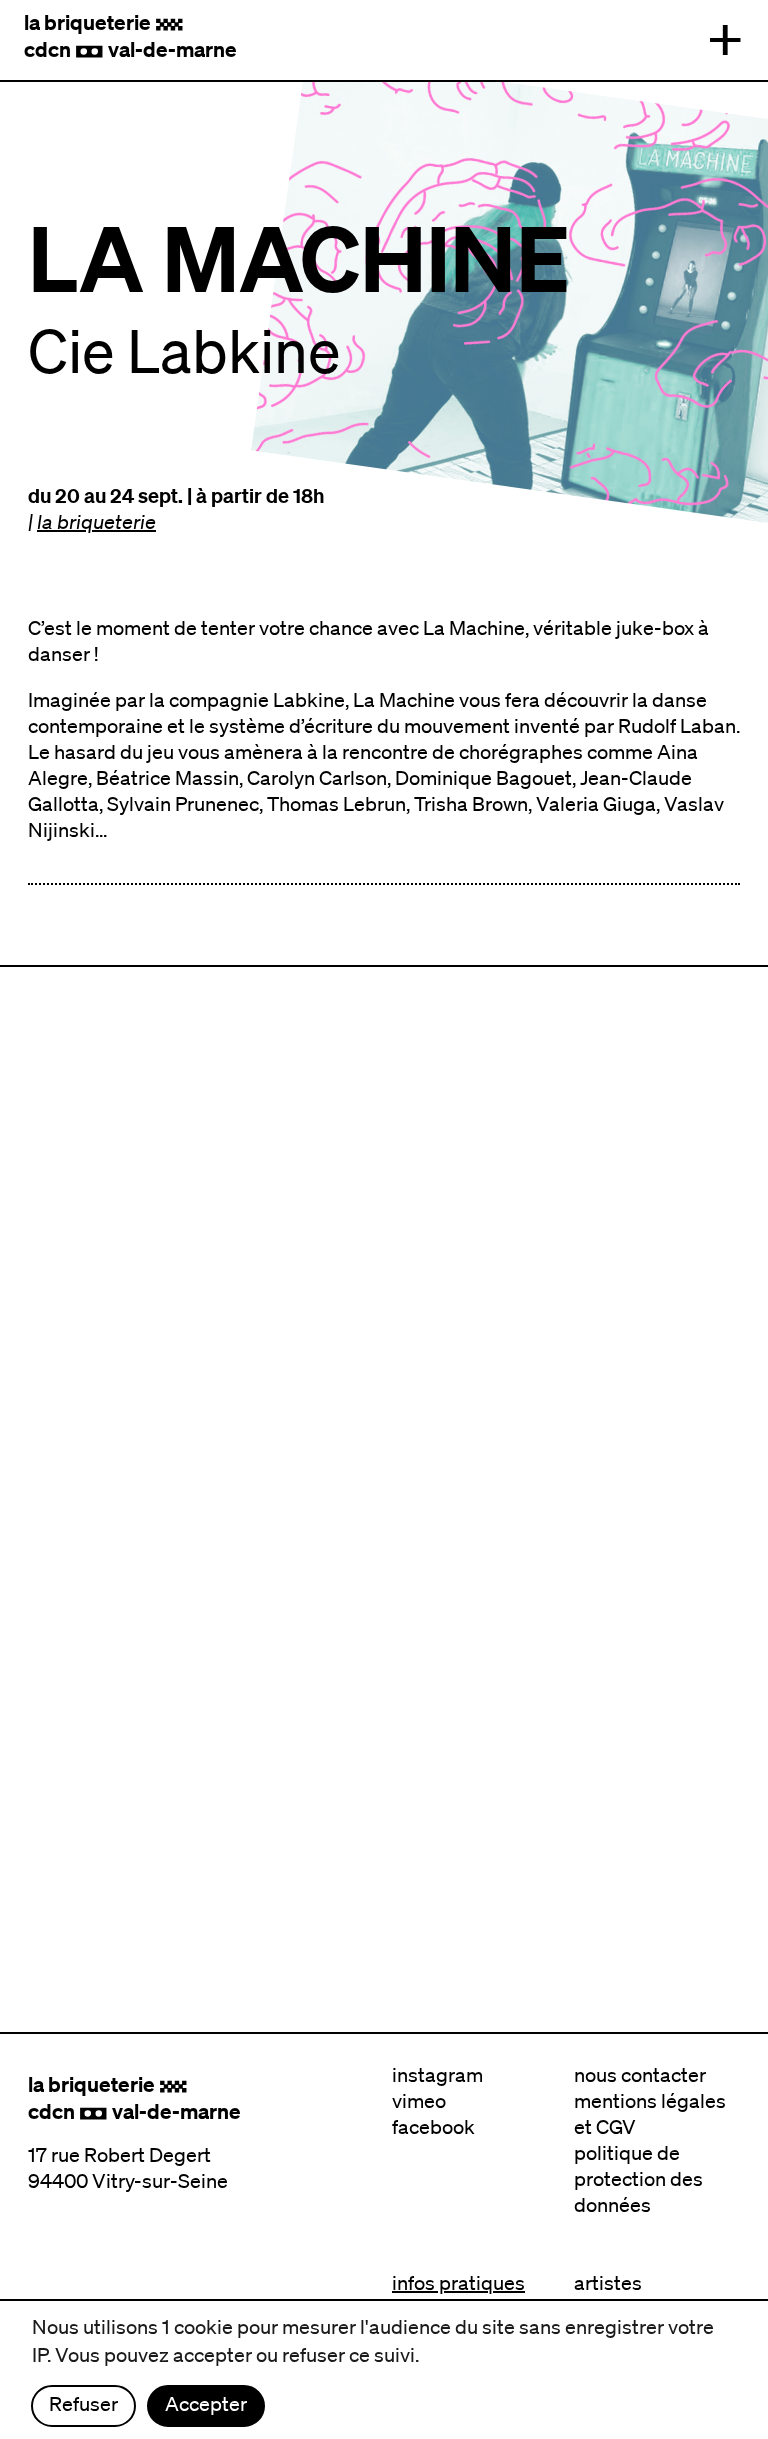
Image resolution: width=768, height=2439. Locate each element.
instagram (437, 2075)
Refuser (83, 2404)
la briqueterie (96, 521)
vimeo (419, 2101)
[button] (725, 40)
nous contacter (640, 2075)
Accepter (206, 2404)
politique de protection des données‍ (638, 2179)
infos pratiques (458, 2283)
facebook (433, 2127)
